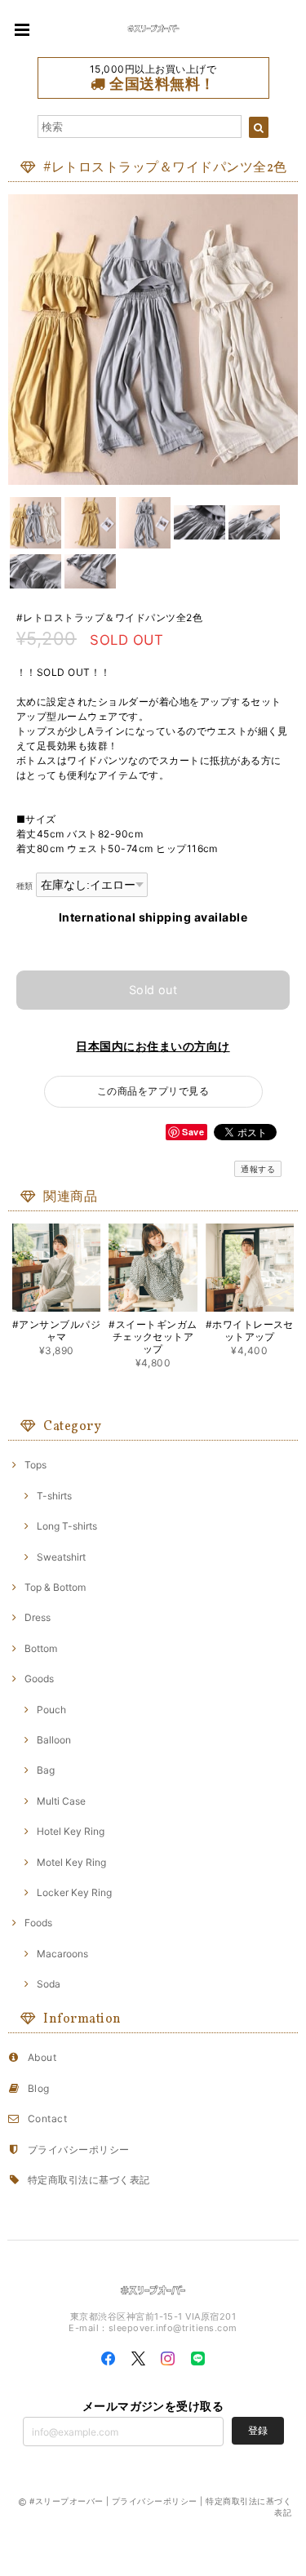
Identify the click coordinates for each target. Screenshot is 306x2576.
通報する (258, 1169)
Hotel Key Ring (71, 1831)
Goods (39, 1679)
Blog (39, 2088)
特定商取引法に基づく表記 (89, 2180)
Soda (49, 1984)
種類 (25, 886)
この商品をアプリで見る (153, 1091)
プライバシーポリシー (79, 2150)
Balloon (54, 1740)
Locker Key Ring (74, 1892)
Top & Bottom (55, 1587)
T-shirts (54, 1496)
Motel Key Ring (71, 1862)
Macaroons (62, 1954)
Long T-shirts (67, 1526)
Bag (46, 1770)
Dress (38, 1617)
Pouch (51, 1710)
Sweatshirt (61, 1557)
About (42, 2057)
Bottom (41, 1648)
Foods (38, 1923)
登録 (258, 2430)
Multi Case (61, 1801)
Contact (47, 2119)
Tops (35, 1465)
